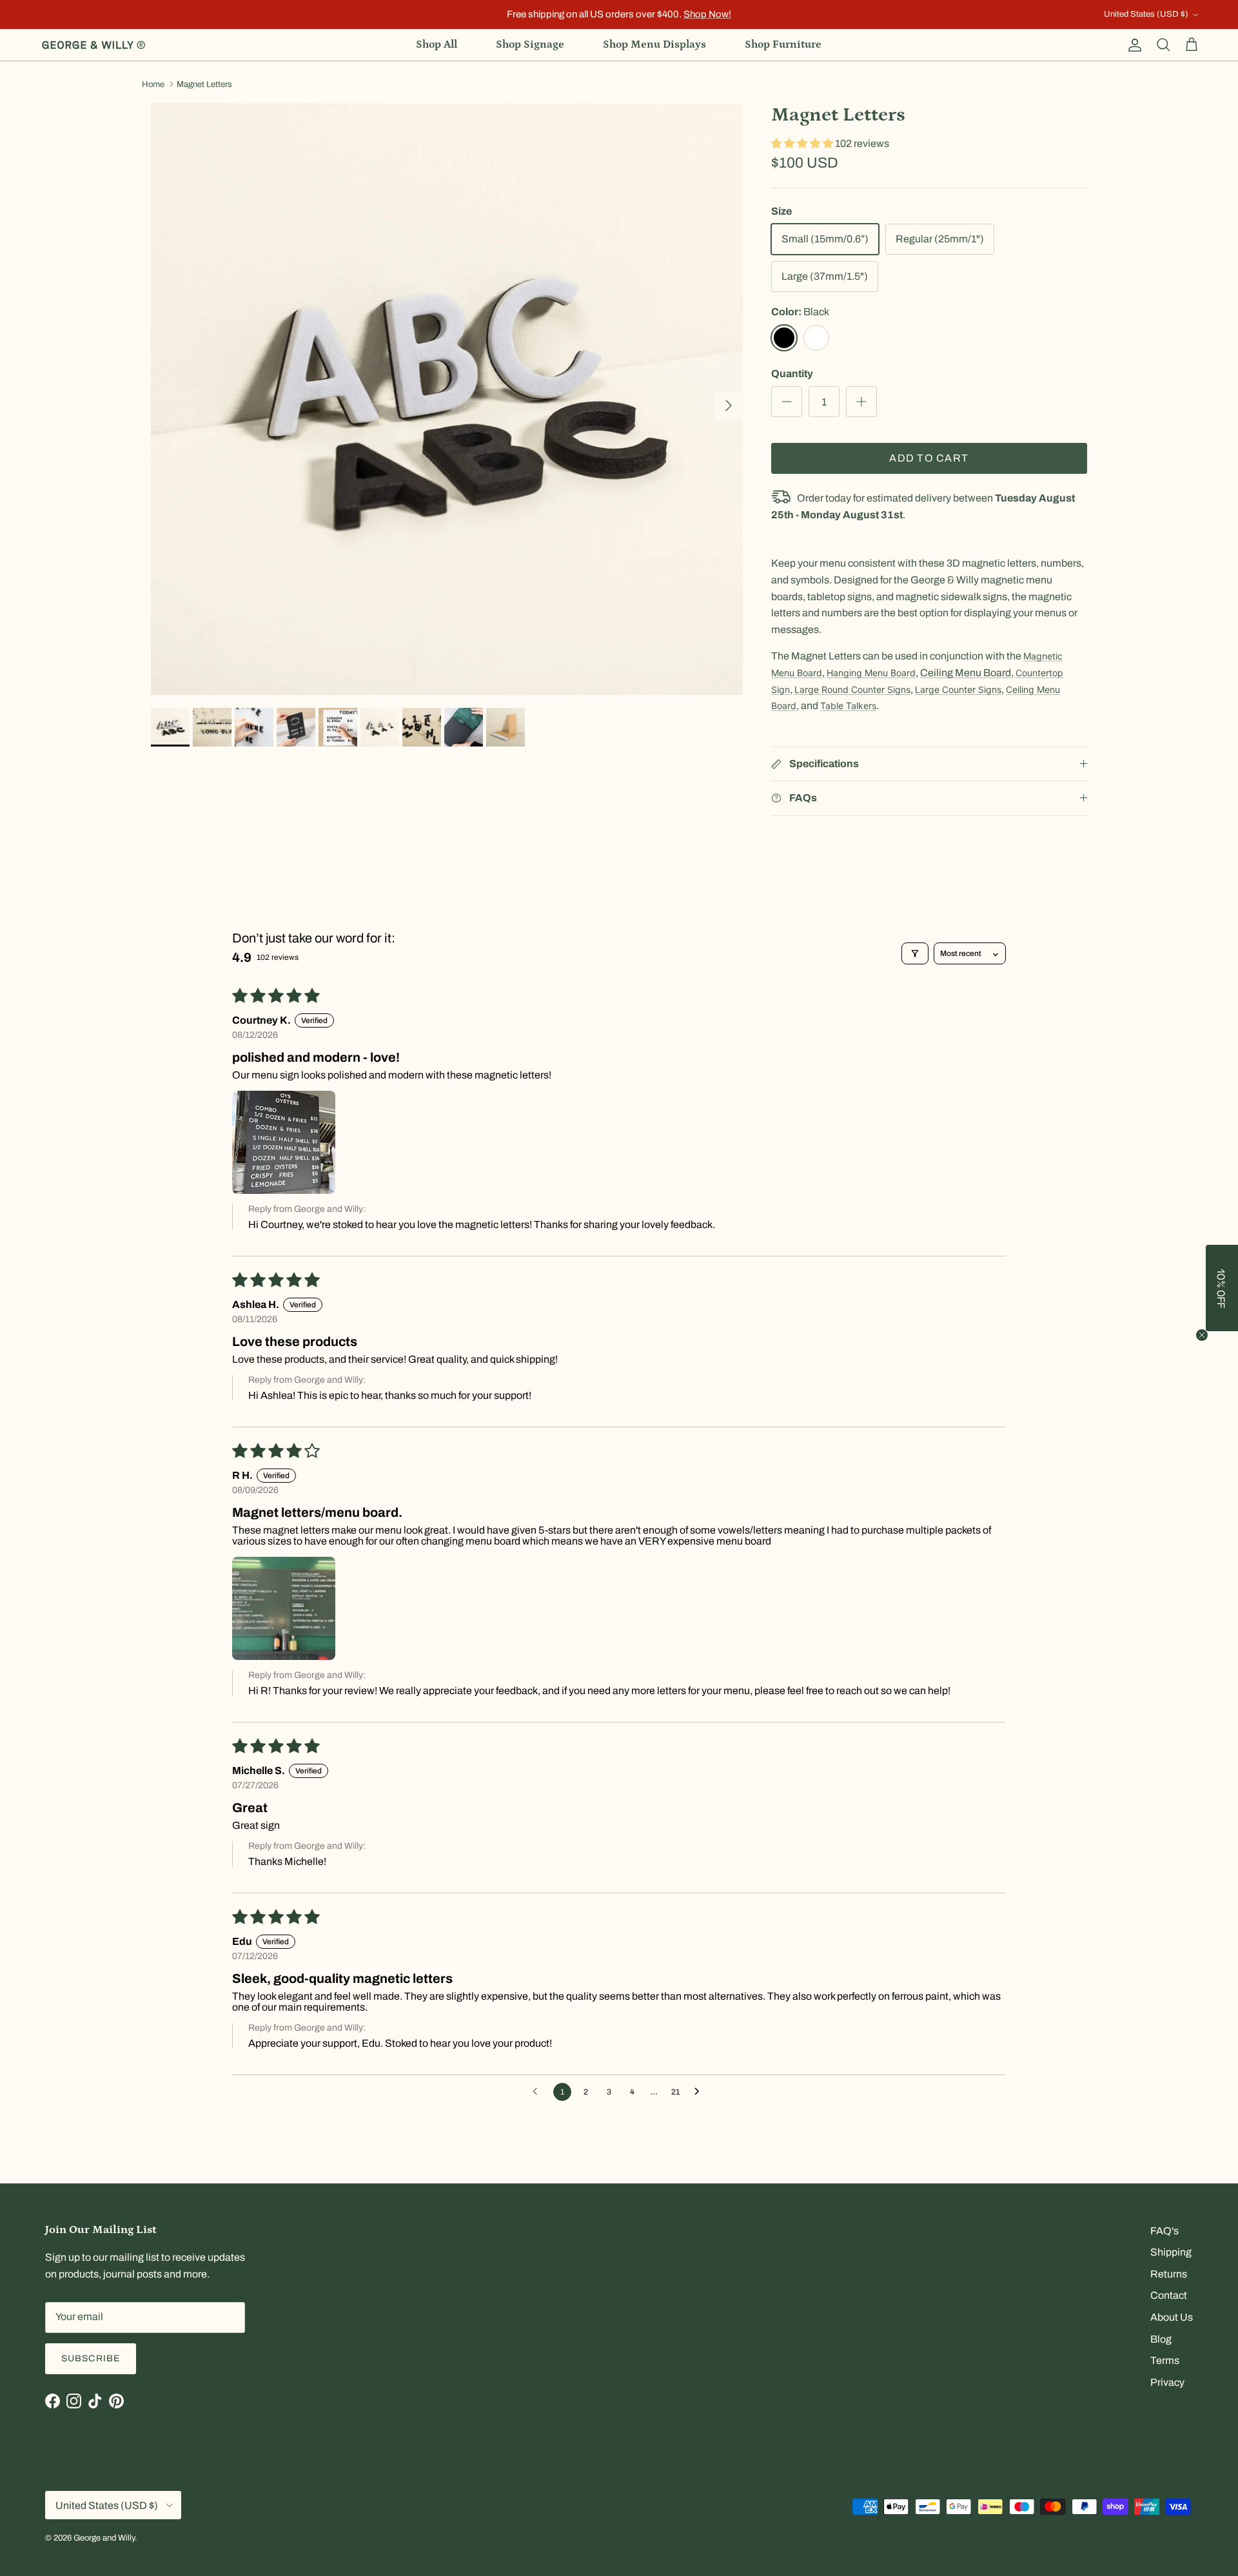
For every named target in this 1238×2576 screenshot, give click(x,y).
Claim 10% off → (490, 1321)
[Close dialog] (848, 1183)
